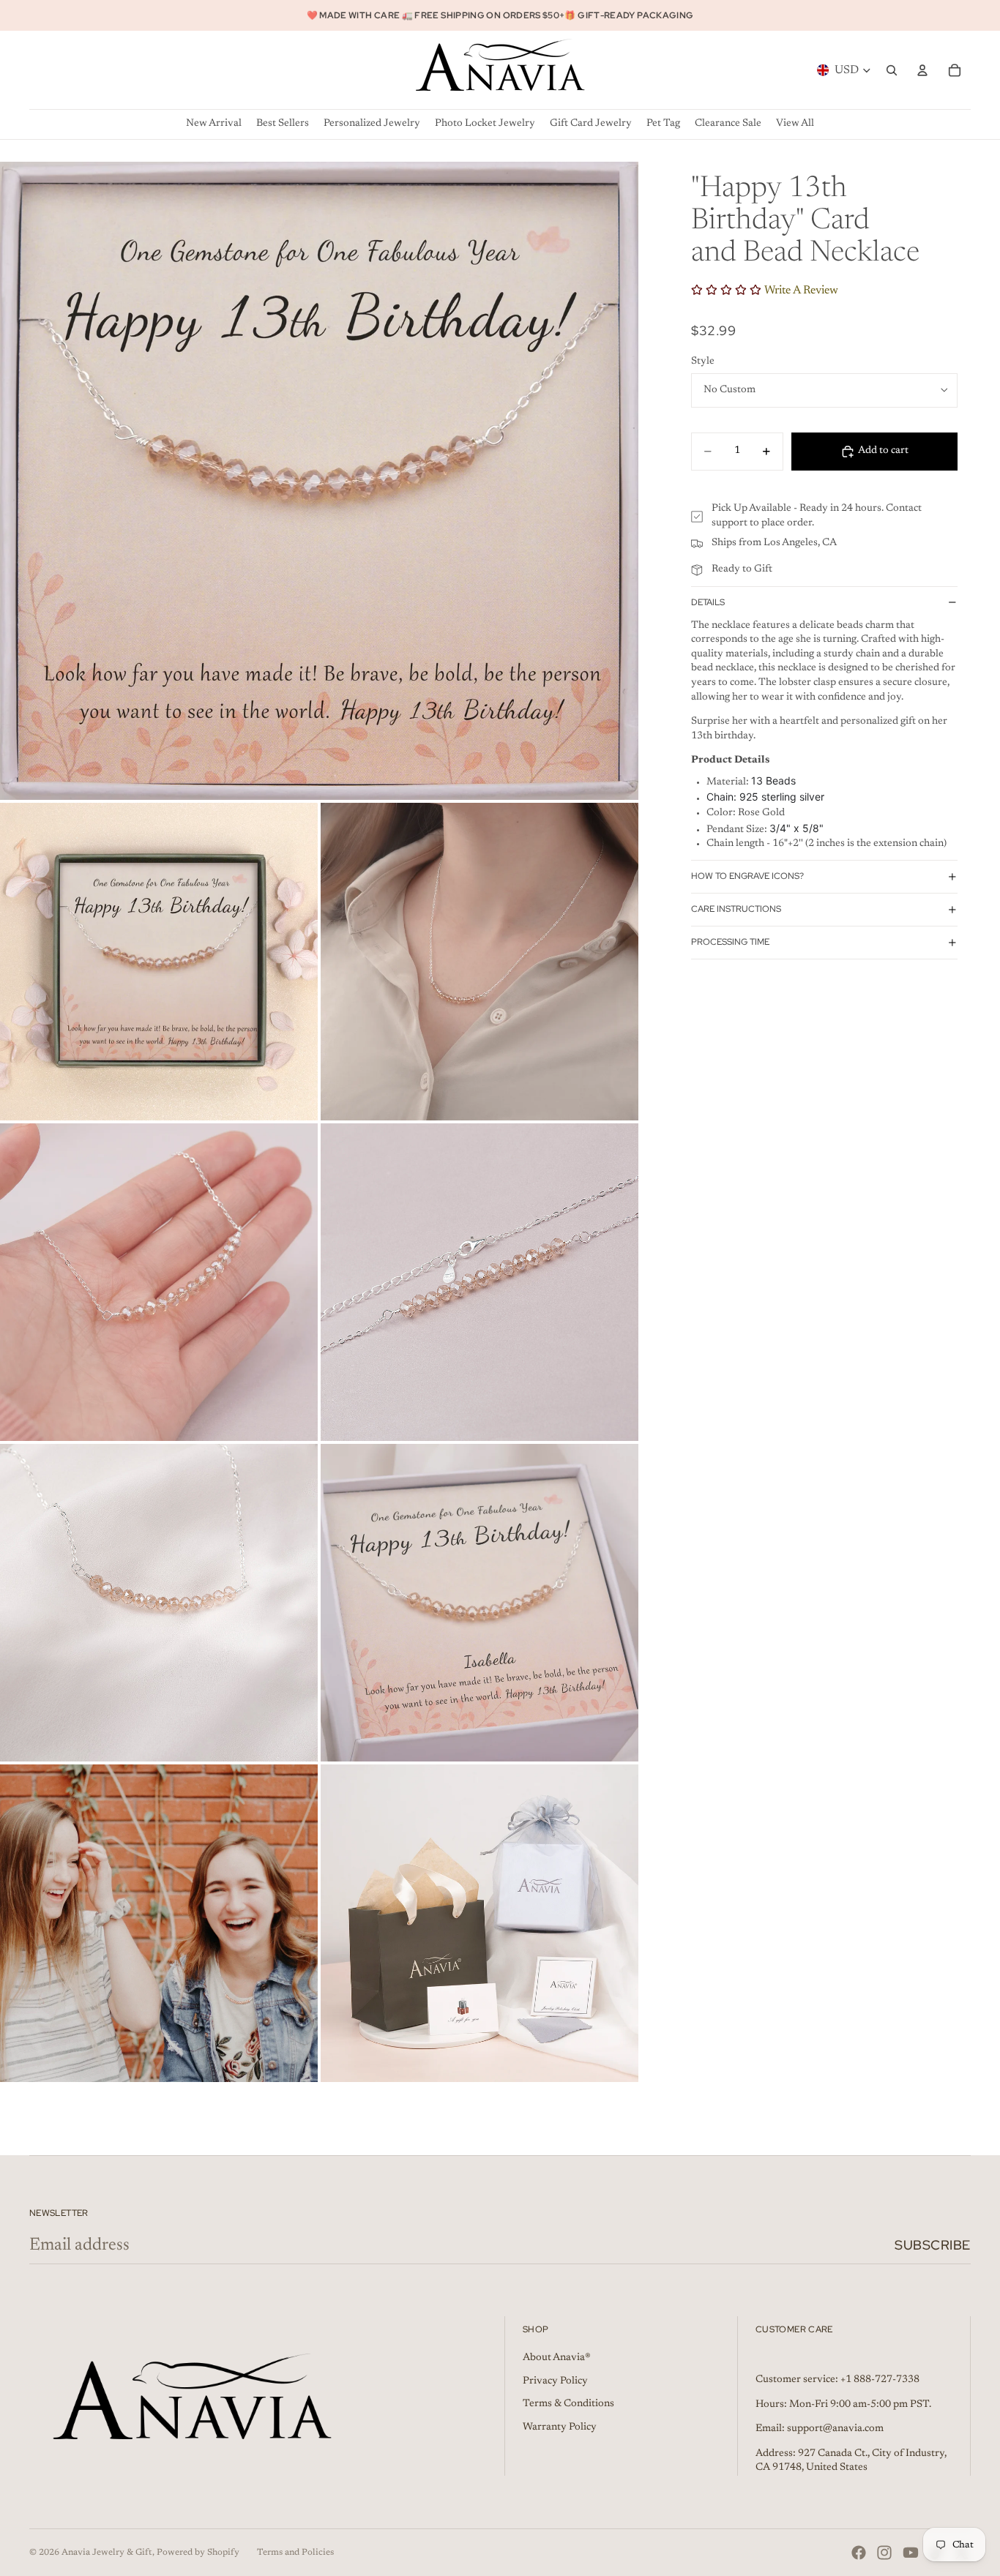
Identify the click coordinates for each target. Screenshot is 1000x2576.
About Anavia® (557, 2358)
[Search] (892, 70)
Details (708, 602)
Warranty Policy (560, 2427)
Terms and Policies (295, 2553)
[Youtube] (911, 2553)
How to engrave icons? (747, 876)
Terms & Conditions (568, 2404)
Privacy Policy (555, 2381)
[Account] (922, 70)
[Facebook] (859, 2553)
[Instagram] (884, 2553)
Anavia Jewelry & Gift (107, 2553)
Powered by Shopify (198, 2553)
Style (703, 362)
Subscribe (933, 2245)
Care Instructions (736, 909)
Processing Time (730, 942)
